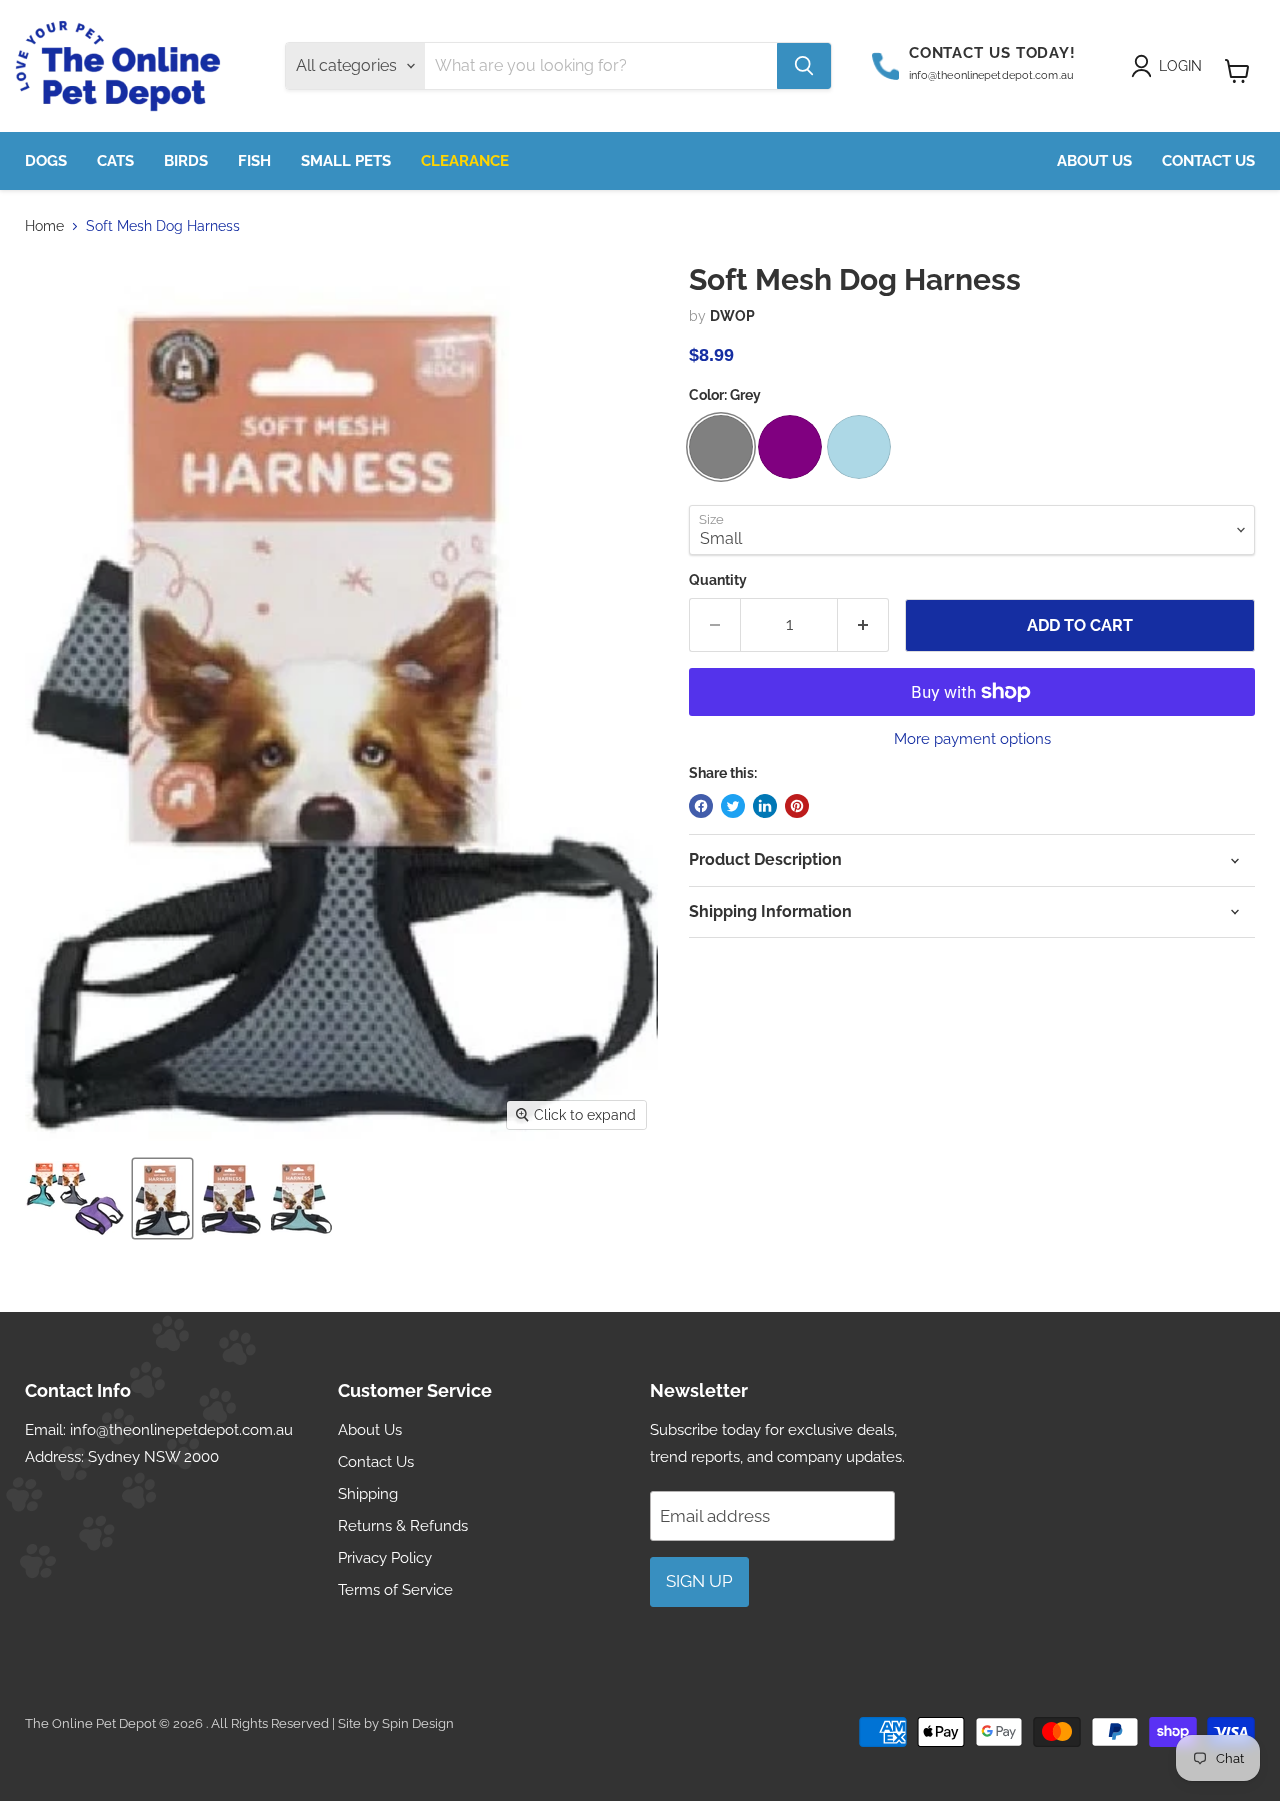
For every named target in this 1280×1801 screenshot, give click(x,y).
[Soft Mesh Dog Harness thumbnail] (75, 1198)
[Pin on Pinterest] (797, 806)
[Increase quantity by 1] (863, 625)
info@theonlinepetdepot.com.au (181, 1430)
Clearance (465, 161)
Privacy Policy (385, 1558)
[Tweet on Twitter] (733, 806)
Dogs (46, 161)
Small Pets (346, 161)
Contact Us (1208, 161)
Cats (115, 161)
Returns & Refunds (403, 1526)
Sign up (699, 1581)
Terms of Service (395, 1590)
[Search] (804, 66)
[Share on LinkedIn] (765, 806)
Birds (186, 161)
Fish (254, 161)
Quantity (718, 580)
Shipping (368, 1494)
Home (44, 226)
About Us (1094, 161)
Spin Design (418, 1723)
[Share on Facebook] (701, 806)
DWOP (732, 316)
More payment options (972, 739)
